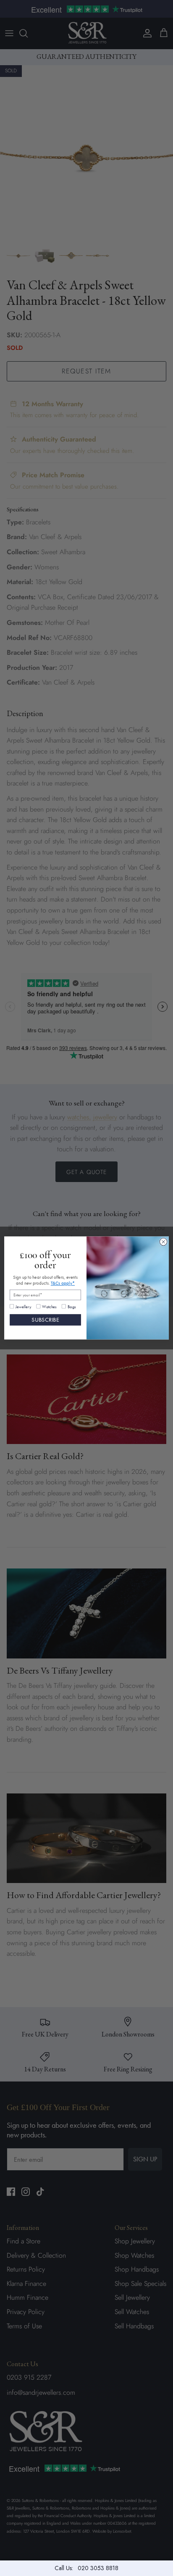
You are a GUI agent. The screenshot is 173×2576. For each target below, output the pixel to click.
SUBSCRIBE (45, 1320)
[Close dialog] (163, 1242)
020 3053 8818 (98, 2568)
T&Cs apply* (63, 1283)
